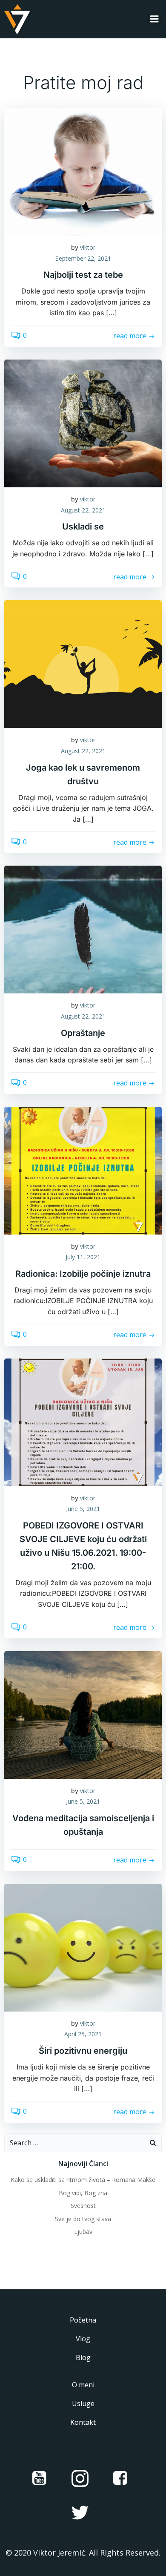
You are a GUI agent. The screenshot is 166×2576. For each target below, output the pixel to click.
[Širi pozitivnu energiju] (83, 1947)
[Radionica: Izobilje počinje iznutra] (83, 1170)
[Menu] (155, 19)
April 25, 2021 (83, 2034)
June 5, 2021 (83, 1509)
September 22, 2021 (83, 258)
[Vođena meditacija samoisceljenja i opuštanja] (83, 1714)
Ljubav (83, 2232)
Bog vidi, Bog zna (83, 2193)
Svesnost (83, 2206)
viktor (88, 247)
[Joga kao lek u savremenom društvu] (83, 664)
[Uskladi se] (83, 423)
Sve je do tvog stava (83, 2219)
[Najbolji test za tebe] (83, 171)
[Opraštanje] (83, 929)
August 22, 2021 (83, 510)
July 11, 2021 (83, 1257)
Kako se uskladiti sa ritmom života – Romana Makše (83, 2180)
